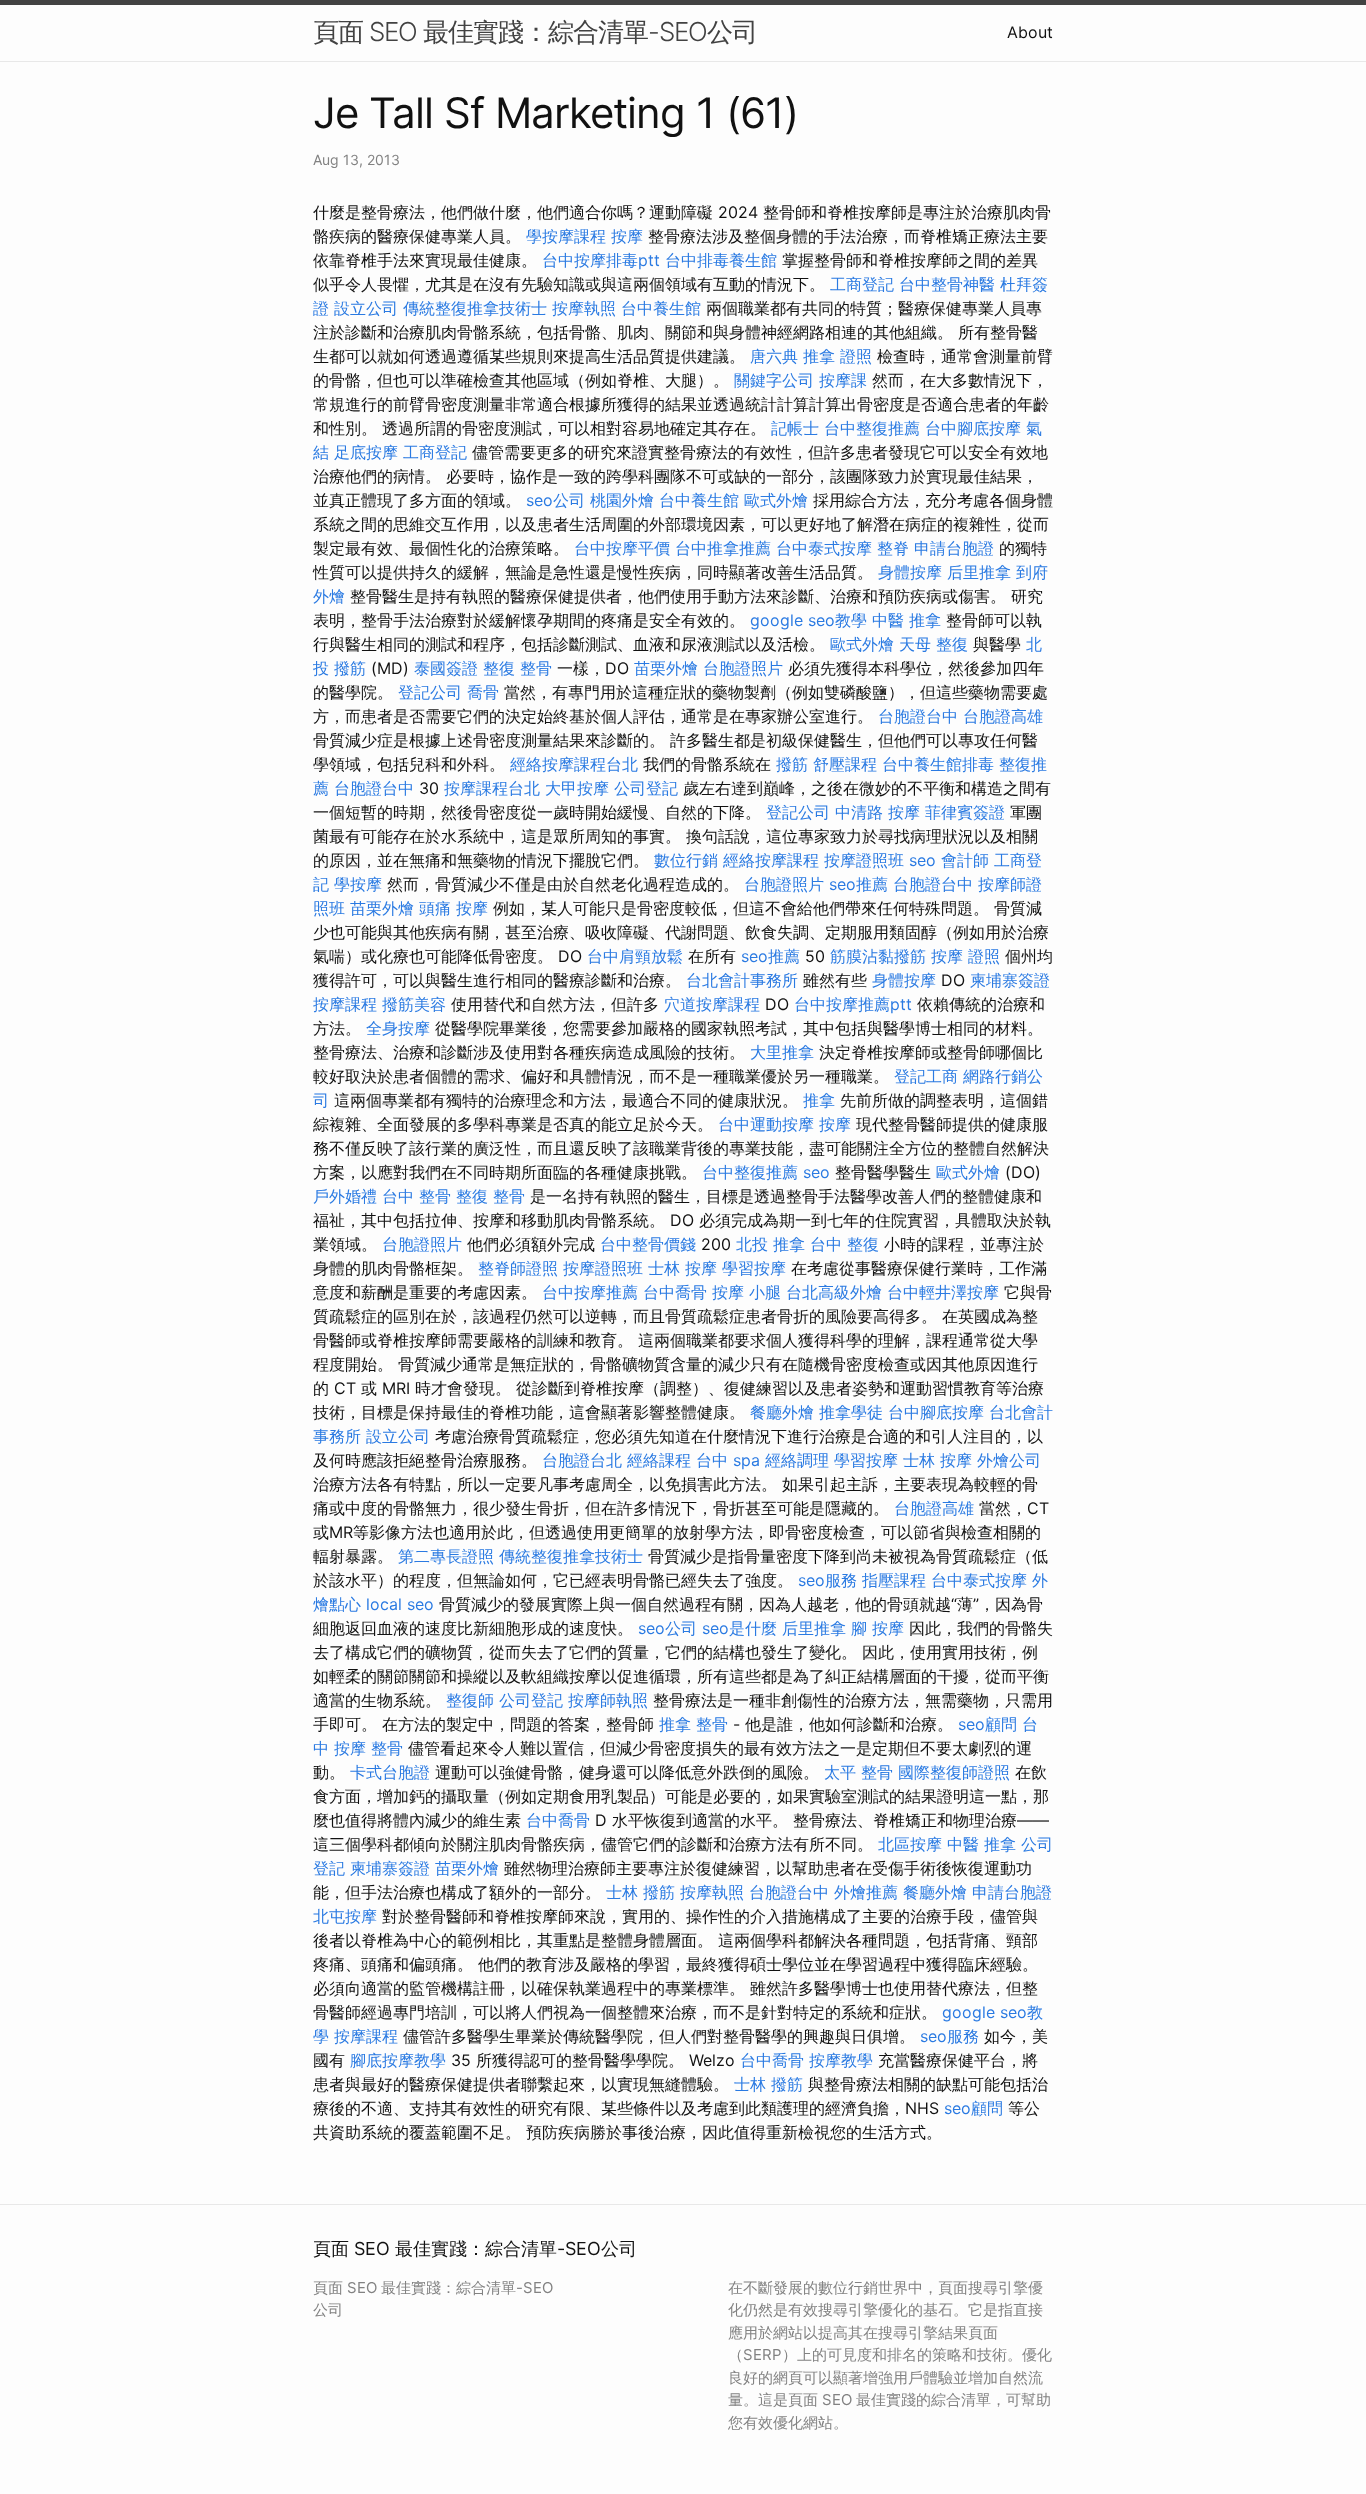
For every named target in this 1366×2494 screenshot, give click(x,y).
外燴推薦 (866, 1892)
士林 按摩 (682, 1268)
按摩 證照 (965, 956)
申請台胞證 (954, 548)
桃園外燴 (622, 500)
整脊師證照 (518, 1268)
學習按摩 (754, 1268)
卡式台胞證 (390, 1772)
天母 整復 (933, 644)
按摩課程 (345, 1004)
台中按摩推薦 (590, 1292)
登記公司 (430, 692)
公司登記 (646, 788)
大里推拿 (782, 1052)
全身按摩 (398, 1028)
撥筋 (792, 764)
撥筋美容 (414, 1004)
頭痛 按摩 (453, 908)
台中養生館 (661, 308)
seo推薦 (858, 884)
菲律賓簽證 (965, 812)
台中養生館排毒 (938, 764)
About (1030, 32)
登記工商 (926, 1076)
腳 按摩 (877, 1628)
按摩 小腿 (746, 1292)
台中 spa (728, 1460)
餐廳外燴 (782, 1412)
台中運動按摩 (766, 1124)
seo (922, 860)
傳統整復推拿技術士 (475, 308)
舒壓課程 (845, 764)
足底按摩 (366, 452)
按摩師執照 (608, 1700)
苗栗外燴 (666, 668)
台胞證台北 (582, 1460)
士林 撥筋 (640, 1892)
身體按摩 (910, 572)
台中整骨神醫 (947, 284)
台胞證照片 (743, 668)
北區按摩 (910, 1844)
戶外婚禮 (345, 1196)
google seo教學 (808, 620)
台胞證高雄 (1003, 716)
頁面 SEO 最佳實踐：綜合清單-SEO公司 (535, 31)
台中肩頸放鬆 (635, 956)
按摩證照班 (864, 860)
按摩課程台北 (492, 788)
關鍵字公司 (774, 380)
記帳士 (795, 428)
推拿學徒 (851, 1412)
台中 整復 (844, 1244)
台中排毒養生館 (721, 260)
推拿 (819, 1100)
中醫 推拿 (906, 620)
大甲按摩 (577, 788)
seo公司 (555, 500)
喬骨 (483, 692)
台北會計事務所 (742, 980)
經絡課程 (659, 1460)
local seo (400, 1604)
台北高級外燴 (834, 1292)
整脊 (893, 548)
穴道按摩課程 (712, 1004)
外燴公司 (1009, 1460)
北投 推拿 (770, 1244)
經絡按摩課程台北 (574, 764)
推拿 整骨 (693, 1724)
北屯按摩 (345, 1916)
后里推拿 (979, 572)
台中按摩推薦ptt (853, 1004)
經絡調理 (797, 1460)
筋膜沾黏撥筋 (878, 956)
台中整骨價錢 (648, 1244)
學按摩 (358, 884)
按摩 (627, 236)
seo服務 (827, 1580)
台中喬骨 (675, 1292)
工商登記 (862, 284)
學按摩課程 (566, 236)
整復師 (470, 1700)
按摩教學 (841, 2060)
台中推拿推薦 (723, 548)
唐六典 (774, 356)
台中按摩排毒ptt (601, 260)
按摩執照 (584, 308)
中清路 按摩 (877, 812)
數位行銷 (686, 860)
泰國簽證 (446, 668)
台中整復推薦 (872, 428)
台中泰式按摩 (824, 548)
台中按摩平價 (622, 548)
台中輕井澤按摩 (943, 1292)
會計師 (965, 860)
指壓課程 (894, 1580)
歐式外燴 (776, 500)
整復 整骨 (517, 668)
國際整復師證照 (954, 1772)
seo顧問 (987, 1724)
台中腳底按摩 (973, 428)
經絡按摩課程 (771, 860)
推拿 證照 (837, 356)
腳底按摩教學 (398, 2060)
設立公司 (366, 308)
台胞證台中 (918, 716)
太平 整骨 (858, 1772)
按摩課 (843, 380)
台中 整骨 (416, 1196)
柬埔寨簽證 (1010, 980)
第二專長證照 (446, 1556)
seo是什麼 (739, 1628)
